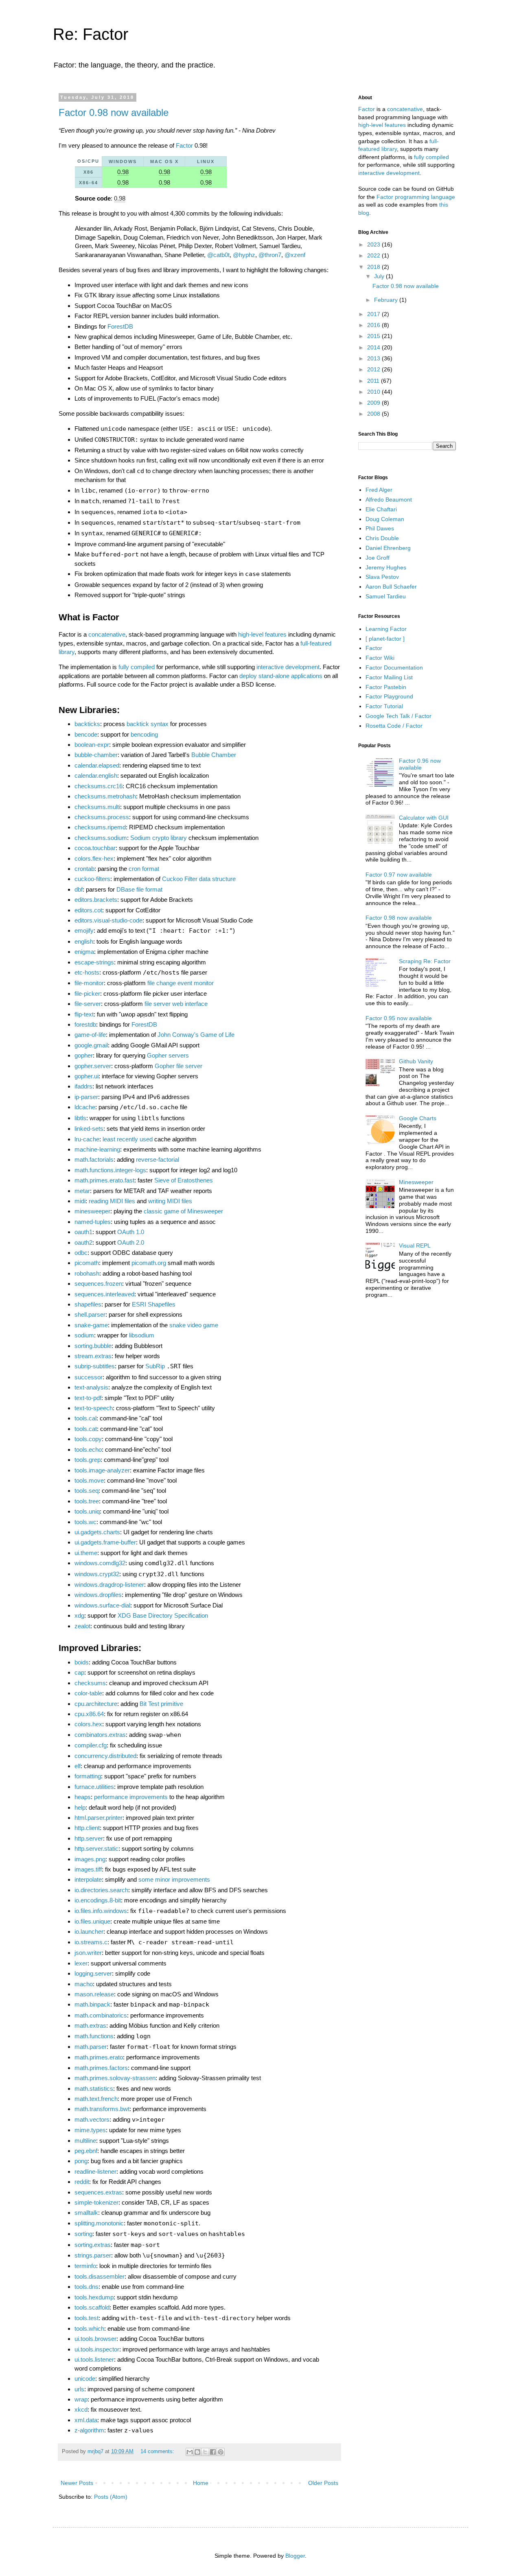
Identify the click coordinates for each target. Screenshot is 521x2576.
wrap (81, 2399)
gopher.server (93, 1066)
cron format (144, 869)
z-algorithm (89, 2430)
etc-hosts (87, 972)
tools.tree (87, 1501)
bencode (86, 734)
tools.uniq (87, 1511)
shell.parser (90, 1314)
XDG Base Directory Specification (163, 1615)
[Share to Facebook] (213, 2452)
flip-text (84, 1014)
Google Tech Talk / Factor (398, 716)
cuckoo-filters (92, 879)
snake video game (194, 1325)
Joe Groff (378, 558)
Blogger (295, 2556)
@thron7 (270, 255)
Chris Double (382, 538)
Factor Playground (389, 696)
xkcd (81, 2409)
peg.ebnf (86, 2151)
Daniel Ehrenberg (388, 548)
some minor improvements (174, 1879)
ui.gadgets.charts (97, 1532)
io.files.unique (92, 1921)
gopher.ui (86, 1076)
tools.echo (88, 1449)
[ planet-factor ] (385, 639)
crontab (84, 869)
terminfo (85, 2266)
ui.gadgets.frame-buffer (105, 1542)
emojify (84, 930)
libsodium (142, 1335)
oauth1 (83, 1232)
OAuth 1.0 (131, 1232)
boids (82, 1662)
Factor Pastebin (386, 687)
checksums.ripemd (100, 827)
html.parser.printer (99, 1818)
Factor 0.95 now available (399, 1018)
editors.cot (88, 910)
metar (82, 1191)
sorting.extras (93, 2245)
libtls (80, 1118)
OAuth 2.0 (131, 1242)
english (84, 941)
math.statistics (94, 2089)
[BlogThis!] (197, 2452)
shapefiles (88, 1304)
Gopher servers (168, 1055)
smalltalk (86, 2213)
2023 (374, 244)
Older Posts (323, 2483)
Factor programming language (416, 197)
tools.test (86, 2318)
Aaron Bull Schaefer (391, 587)
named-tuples (93, 1222)
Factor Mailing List (389, 677)
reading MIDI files (112, 1201)
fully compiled (137, 667)
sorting (83, 2234)
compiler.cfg (91, 1745)
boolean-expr (92, 745)
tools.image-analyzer (102, 1470)
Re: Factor (91, 34)
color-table (88, 1693)
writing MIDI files (170, 1201)
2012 (374, 369)
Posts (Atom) (111, 2497)
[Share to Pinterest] (221, 2452)
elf (78, 1766)
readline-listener (95, 2171)
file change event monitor (181, 983)
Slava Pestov (382, 577)
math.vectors (92, 2119)
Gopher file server (178, 1066)
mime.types (90, 2130)
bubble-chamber (96, 755)
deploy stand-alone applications (281, 676)
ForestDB (120, 326)
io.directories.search (101, 1890)
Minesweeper (416, 1182)
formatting (88, 1776)
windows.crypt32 (97, 1574)
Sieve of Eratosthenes (184, 1180)
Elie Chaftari (381, 509)
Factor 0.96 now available (420, 764)
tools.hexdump (94, 2297)
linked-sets (89, 1129)
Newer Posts (77, 2483)
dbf (79, 889)
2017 (374, 314)
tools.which (89, 2328)
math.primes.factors (101, 2068)
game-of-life (90, 1035)
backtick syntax (148, 724)
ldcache (85, 1107)
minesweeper (92, 1211)
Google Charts (418, 1118)
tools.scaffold (92, 2307)
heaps (83, 1797)
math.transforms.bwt (102, 2109)
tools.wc (85, 1522)
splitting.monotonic (99, 2223)
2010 (374, 392)
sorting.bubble (93, 1346)
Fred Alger (379, 490)
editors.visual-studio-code (108, 920)
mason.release (94, 1994)
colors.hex (88, 1724)
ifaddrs (83, 1086)
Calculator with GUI (424, 818)
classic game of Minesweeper (183, 1211)
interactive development (288, 667)
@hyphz (244, 255)
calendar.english (96, 775)
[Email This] (190, 2452)
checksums (90, 1683)
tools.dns (86, 2287)
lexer (81, 1963)
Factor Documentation (394, 667)
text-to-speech (94, 1408)
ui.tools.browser (95, 2339)
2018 (374, 267)
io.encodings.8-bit (98, 1900)
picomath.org (149, 1263)
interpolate (88, 1879)
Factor (184, 145)
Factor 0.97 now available (399, 875)
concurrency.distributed (105, 1756)
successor (89, 1377)
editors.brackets (96, 900)
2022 (374, 255)
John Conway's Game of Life (196, 1035)
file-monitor (89, 983)
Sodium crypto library (159, 838)
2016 (374, 325)
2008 (374, 414)
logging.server (93, 1973)
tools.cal (85, 1418)
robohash (87, 1273)
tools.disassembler (100, 2276)
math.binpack (92, 2004)
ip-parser (86, 1097)
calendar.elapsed (97, 765)
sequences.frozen (98, 1284)
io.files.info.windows (101, 1911)
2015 (374, 336)
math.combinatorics (101, 2015)
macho (84, 1984)
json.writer (88, 1953)
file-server (88, 1004)
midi (80, 1201)
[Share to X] (205, 2452)
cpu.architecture (96, 1704)
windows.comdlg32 (100, 1563)
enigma (84, 952)
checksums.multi (97, 807)
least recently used (128, 1139)
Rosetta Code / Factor (394, 726)
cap (79, 1672)
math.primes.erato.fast (104, 1180)
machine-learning (97, 1149)
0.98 (123, 172)
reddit (82, 2182)
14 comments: (158, 2452)
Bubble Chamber (214, 755)
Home (201, 2483)
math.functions (94, 2036)
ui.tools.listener (94, 2359)
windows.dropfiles (98, 1595)
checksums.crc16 (99, 786)
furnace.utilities (94, 1787)
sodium (84, 1335)
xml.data (86, 2420)
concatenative (107, 634)
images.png (90, 1859)
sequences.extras (98, 2192)
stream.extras (93, 1356)
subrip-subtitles (95, 1366)
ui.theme (86, 1553)
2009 (374, 403)
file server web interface (176, 1004)
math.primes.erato (99, 2057)
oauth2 (83, 1242)
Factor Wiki (380, 658)
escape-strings (94, 962)
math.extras (90, 2025)
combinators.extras (100, 1735)
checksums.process (102, 817)
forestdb (85, 1024)
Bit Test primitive (161, 1704)
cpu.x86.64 (89, 1714)
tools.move (89, 1480)
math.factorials (94, 1159)
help (80, 1807)
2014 (374, 347)
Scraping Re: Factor (425, 961)
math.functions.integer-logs (110, 1170)
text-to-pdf (88, 1398)
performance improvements (131, 1797)
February (387, 300)
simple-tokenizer (96, 2202)
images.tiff (88, 1869)
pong (81, 2161)
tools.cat (86, 1429)
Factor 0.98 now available (114, 112)
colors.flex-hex (94, 858)
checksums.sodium (101, 838)
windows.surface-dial (102, 1605)
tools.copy (88, 1439)
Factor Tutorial (384, 706)
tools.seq (86, 1491)
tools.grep (88, 1460)
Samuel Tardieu (386, 596)
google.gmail (91, 1045)
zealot (82, 1626)
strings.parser (93, 2255)
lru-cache (87, 1139)
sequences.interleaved (104, 1294)
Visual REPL (415, 1245)
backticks (87, 724)
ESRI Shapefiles (154, 1304)
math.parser (91, 2047)
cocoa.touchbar (95, 848)
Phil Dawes (380, 528)
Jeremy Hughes (386, 567)
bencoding (144, 734)
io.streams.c (91, 1942)
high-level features (262, 634)
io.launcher (89, 1931)
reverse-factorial (158, 1159)
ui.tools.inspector (97, 2349)
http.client (87, 1828)
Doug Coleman (385, 519)
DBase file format (139, 889)
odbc (81, 1253)
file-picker (87, 994)
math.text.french (96, 2099)
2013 (374, 358)
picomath (87, 1263)
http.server (89, 1838)
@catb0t (218, 255)
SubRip (155, 1366)
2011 (374, 381)
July (380, 276)
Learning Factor (386, 629)
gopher (84, 1055)
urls (79, 2389)
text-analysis (91, 1387)
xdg (79, 1615)
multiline (85, 2141)
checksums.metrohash (105, 796)
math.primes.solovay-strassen (115, 2078)
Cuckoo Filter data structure (199, 879)
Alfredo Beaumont (389, 499)
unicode (85, 2379)
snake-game (91, 1325)
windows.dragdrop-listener (109, 1585)
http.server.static (96, 1849)
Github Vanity (416, 1061)
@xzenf (295, 255)
